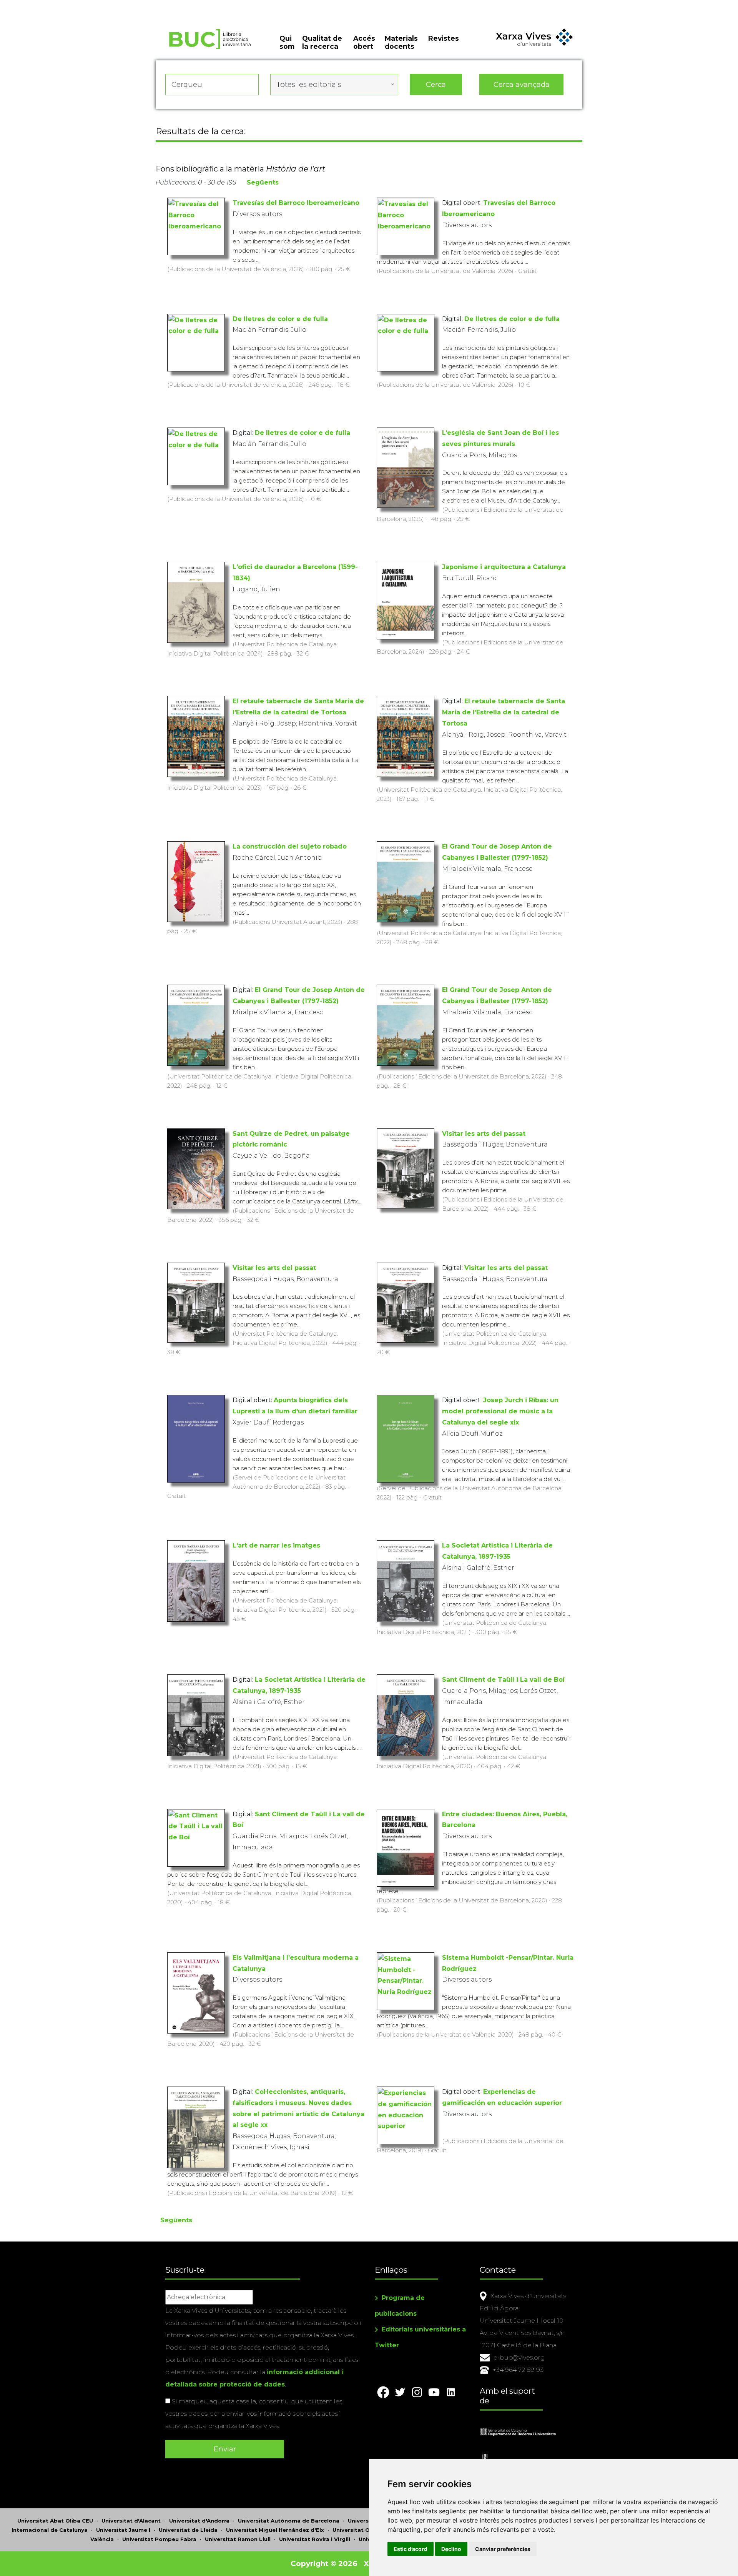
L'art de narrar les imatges (276, 1545)
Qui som (287, 42)
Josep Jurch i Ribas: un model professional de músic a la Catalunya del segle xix (500, 1411)
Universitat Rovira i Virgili (315, 2539)
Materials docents (401, 42)
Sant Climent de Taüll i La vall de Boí (503, 1680)
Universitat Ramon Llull (238, 2539)
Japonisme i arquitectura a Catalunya (504, 567)
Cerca (436, 84)
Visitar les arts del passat (484, 1134)
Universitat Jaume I (123, 2530)
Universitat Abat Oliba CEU (55, 2521)
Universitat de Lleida (188, 2530)
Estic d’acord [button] (411, 2549)
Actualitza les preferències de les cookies (71, 5)
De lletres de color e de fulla (280, 319)
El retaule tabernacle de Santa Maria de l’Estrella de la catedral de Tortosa (504, 712)
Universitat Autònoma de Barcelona (289, 2521)
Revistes (444, 38)
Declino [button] (451, 2549)
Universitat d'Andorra (199, 2521)
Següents (263, 182)
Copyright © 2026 (324, 2564)
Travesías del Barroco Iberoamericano (296, 203)
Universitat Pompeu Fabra (159, 2539)
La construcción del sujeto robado (290, 846)
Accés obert (364, 42)
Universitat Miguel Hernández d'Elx (275, 2530)
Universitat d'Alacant (131, 2521)
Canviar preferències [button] (503, 2549)
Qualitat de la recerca (322, 42)
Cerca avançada (522, 84)
